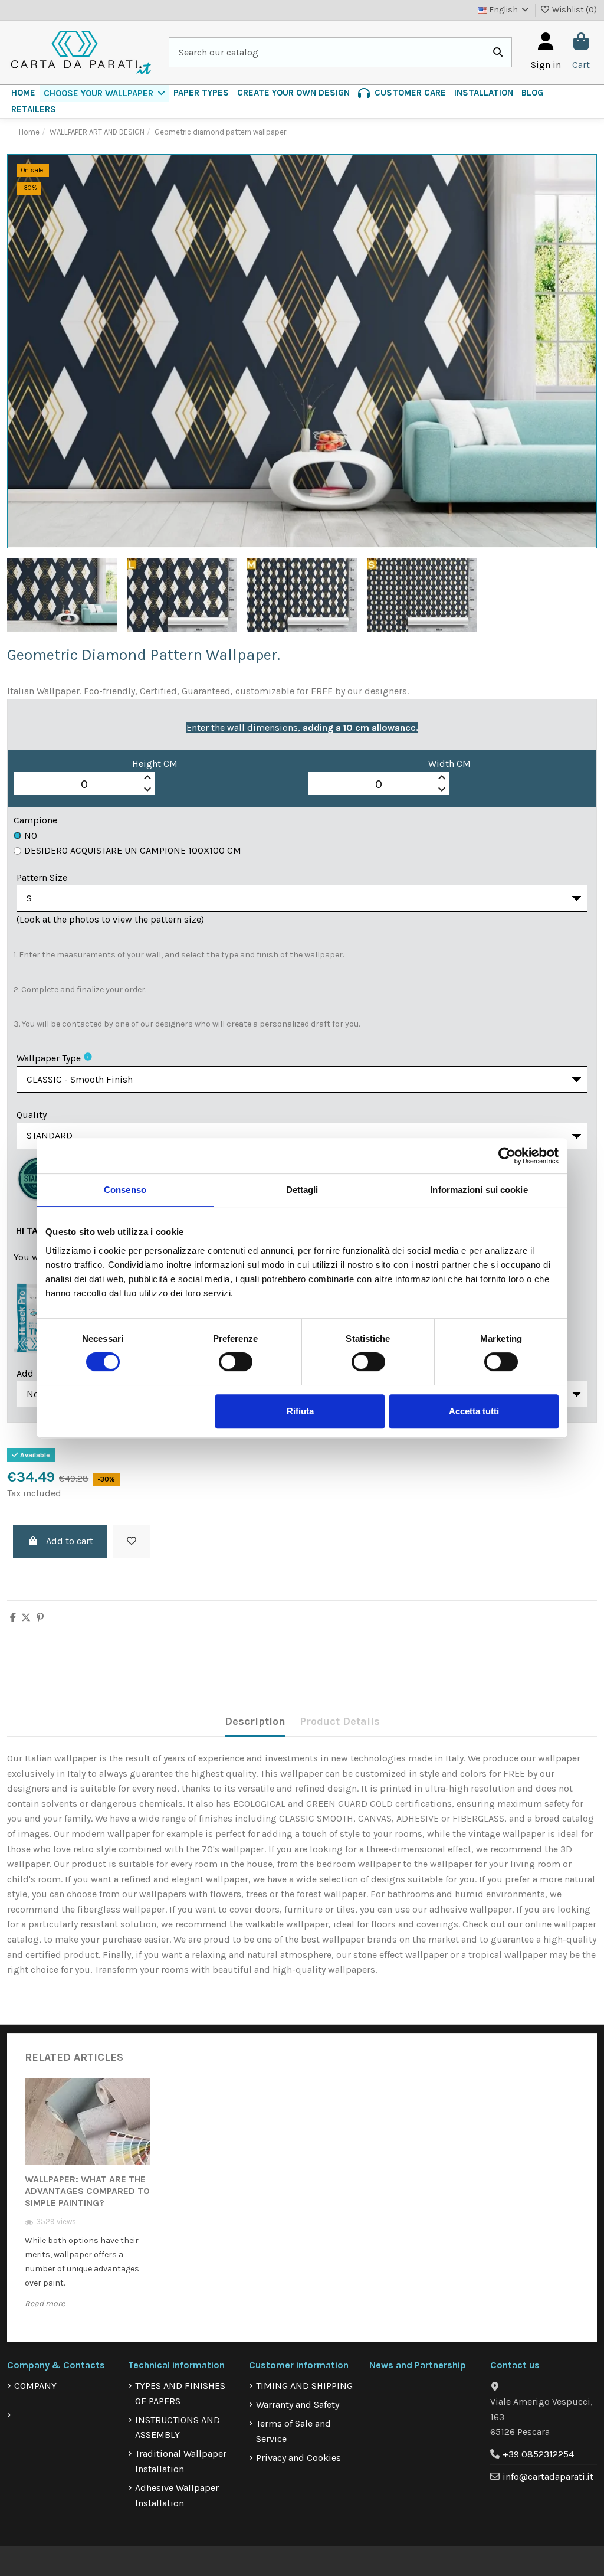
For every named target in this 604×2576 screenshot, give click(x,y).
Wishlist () (574, 10)
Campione (35, 820)
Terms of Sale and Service (293, 2431)
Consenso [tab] (125, 1190)
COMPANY (35, 2386)
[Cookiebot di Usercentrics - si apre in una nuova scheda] (507, 1156)
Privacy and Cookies (298, 2458)
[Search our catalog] (498, 53)
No (31, 836)
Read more (45, 2304)
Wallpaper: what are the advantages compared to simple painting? (87, 2191)
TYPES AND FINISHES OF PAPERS (180, 2393)
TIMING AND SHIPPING (304, 2386)
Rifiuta (300, 1411)
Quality (32, 1115)
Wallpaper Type (49, 1058)
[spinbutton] (84, 784)
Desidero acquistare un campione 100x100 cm (133, 850)
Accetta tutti (474, 1411)
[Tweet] (26, 1618)
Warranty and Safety (298, 2405)
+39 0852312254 (538, 2454)
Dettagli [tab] (302, 1190)
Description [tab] (255, 1721)
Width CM (449, 764)
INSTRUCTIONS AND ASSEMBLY (178, 2428)
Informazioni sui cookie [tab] (479, 1190)
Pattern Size (42, 877)
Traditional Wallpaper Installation (181, 2461)
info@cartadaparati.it (548, 2477)
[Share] (13, 1618)
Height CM (155, 764)
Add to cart (70, 1541)
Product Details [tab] (340, 1721)
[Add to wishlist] (132, 1541)
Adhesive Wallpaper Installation (177, 2495)
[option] (88, 2204)
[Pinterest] (40, 1618)
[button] (104, 93)
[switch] (236, 1362)
